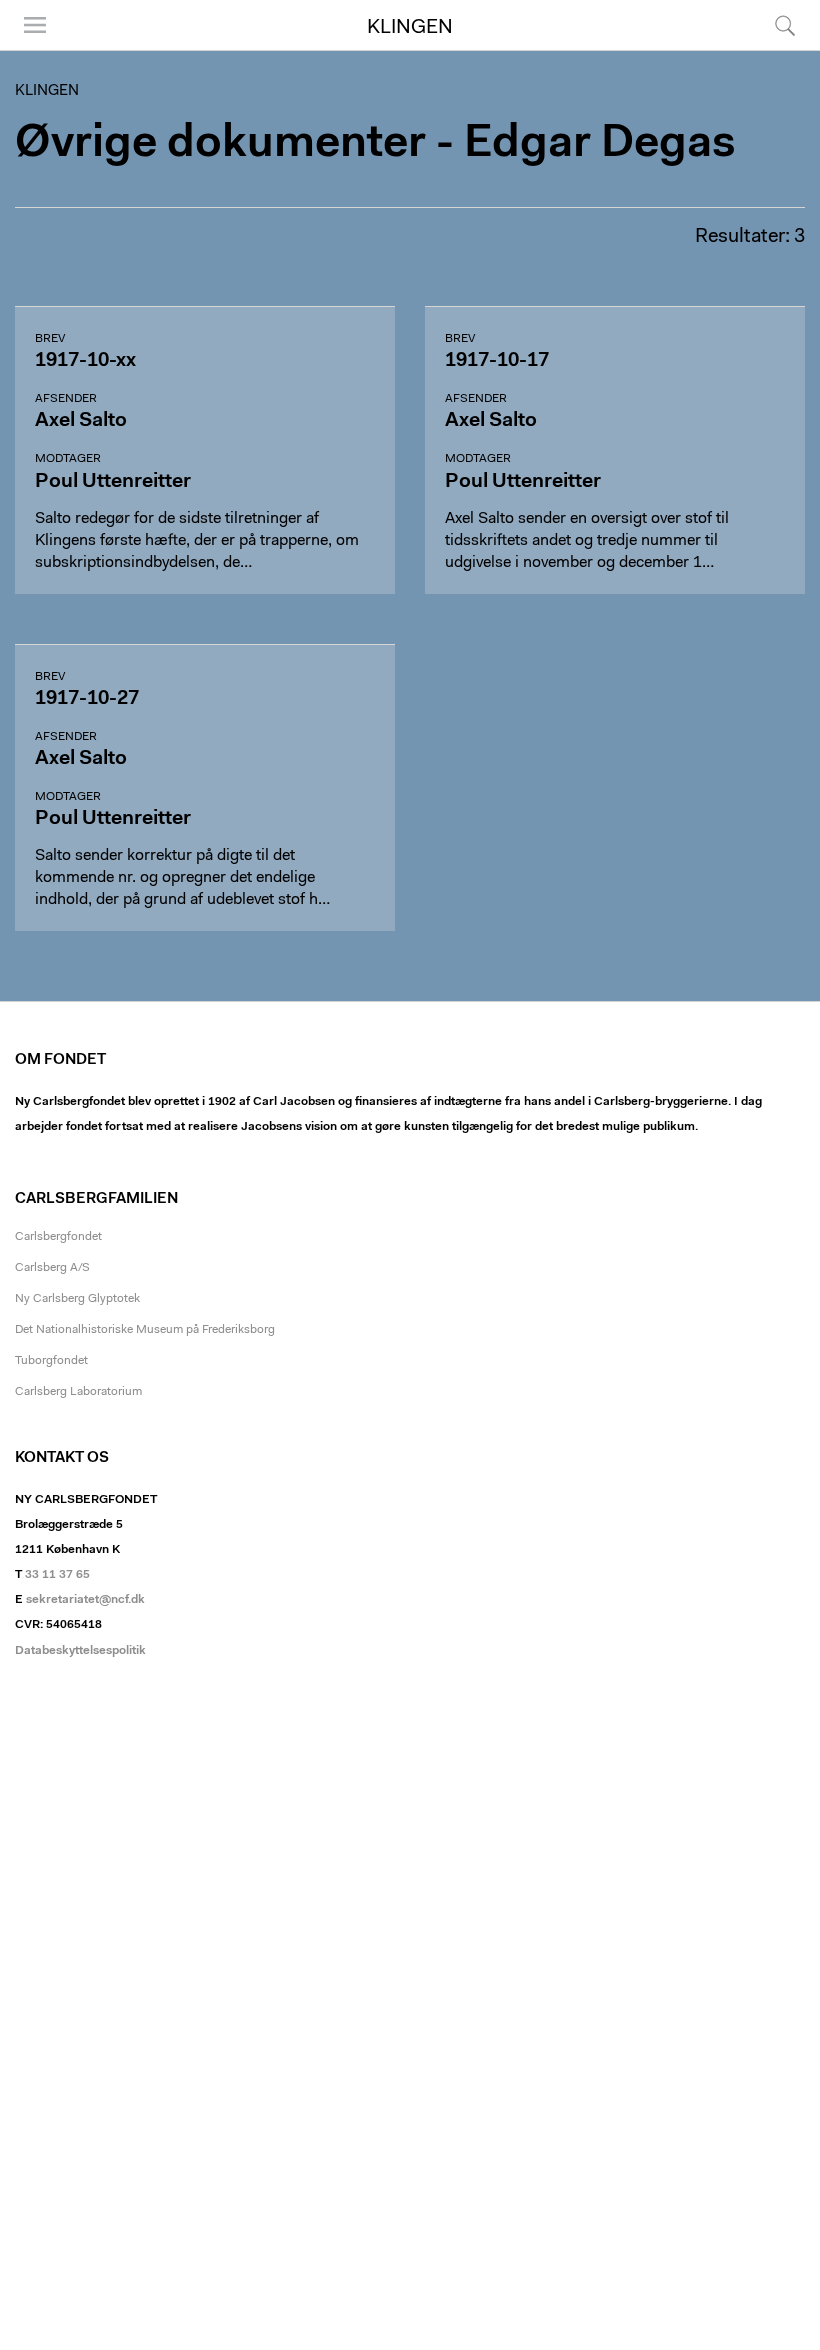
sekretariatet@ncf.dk (85, 1600)
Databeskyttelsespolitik (80, 1651)
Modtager (68, 459)
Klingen (410, 28)
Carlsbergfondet (58, 1237)
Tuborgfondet (51, 1361)
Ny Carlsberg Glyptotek (77, 1299)
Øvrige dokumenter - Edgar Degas (375, 144)
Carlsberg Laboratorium (78, 1392)
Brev (50, 339)
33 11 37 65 (57, 1575)
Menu (28, 49)
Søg (772, 49)
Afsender (66, 399)
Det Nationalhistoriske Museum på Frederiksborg (145, 1330)
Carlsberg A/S (52, 1268)
